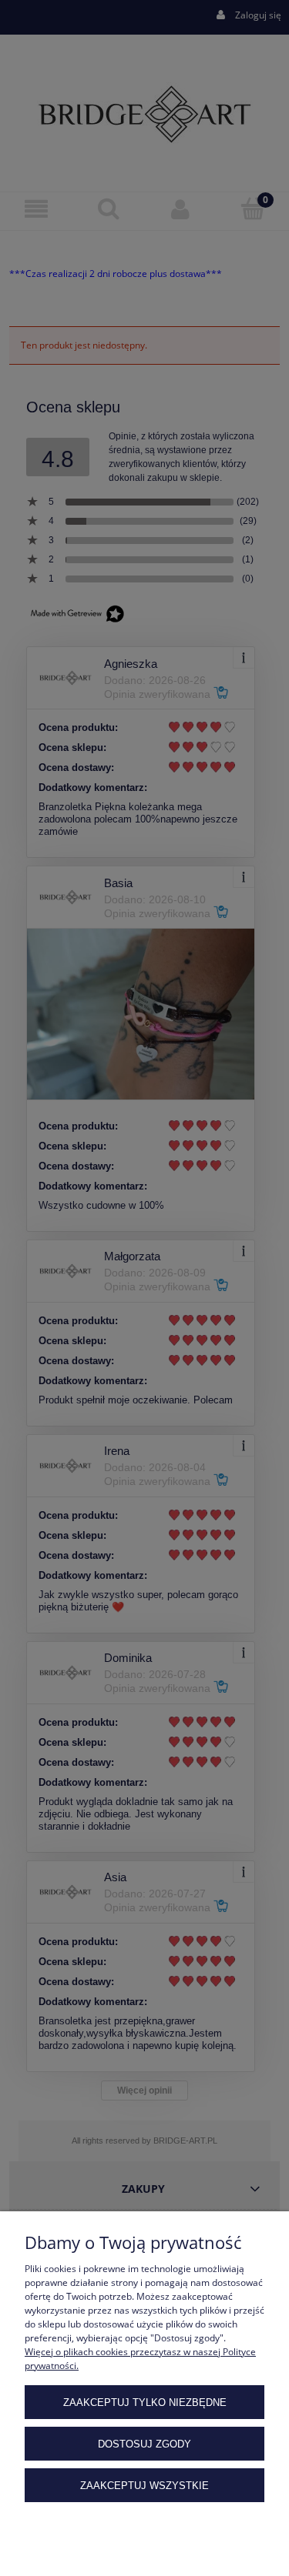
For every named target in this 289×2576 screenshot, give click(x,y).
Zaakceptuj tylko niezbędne (145, 2402)
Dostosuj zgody (144, 2444)
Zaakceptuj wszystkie (144, 2486)
